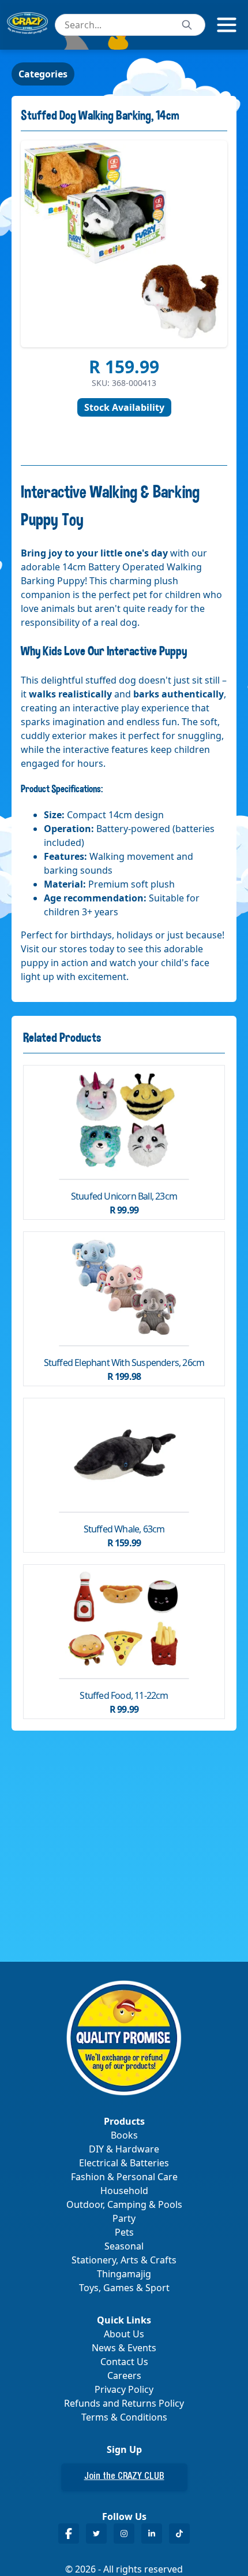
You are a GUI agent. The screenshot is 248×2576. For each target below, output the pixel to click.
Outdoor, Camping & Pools (124, 2204)
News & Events (124, 2348)
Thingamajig (124, 2274)
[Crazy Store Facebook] (69, 2534)
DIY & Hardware (124, 2149)
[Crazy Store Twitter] (96, 2534)
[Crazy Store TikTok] (179, 2534)
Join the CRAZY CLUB (124, 2477)
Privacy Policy (124, 2389)
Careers (124, 2375)
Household (124, 2191)
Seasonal (124, 2246)
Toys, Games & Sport (124, 2288)
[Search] (187, 25)
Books (124, 2135)
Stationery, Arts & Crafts (124, 2260)
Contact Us (124, 2362)
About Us (124, 2334)
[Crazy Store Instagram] (124, 2534)
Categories (43, 74)
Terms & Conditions (124, 2417)
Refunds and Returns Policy (124, 2403)
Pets (124, 2232)
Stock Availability (124, 407)
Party (124, 2218)
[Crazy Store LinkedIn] (152, 2534)
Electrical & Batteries (124, 2163)
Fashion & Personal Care (124, 2177)
